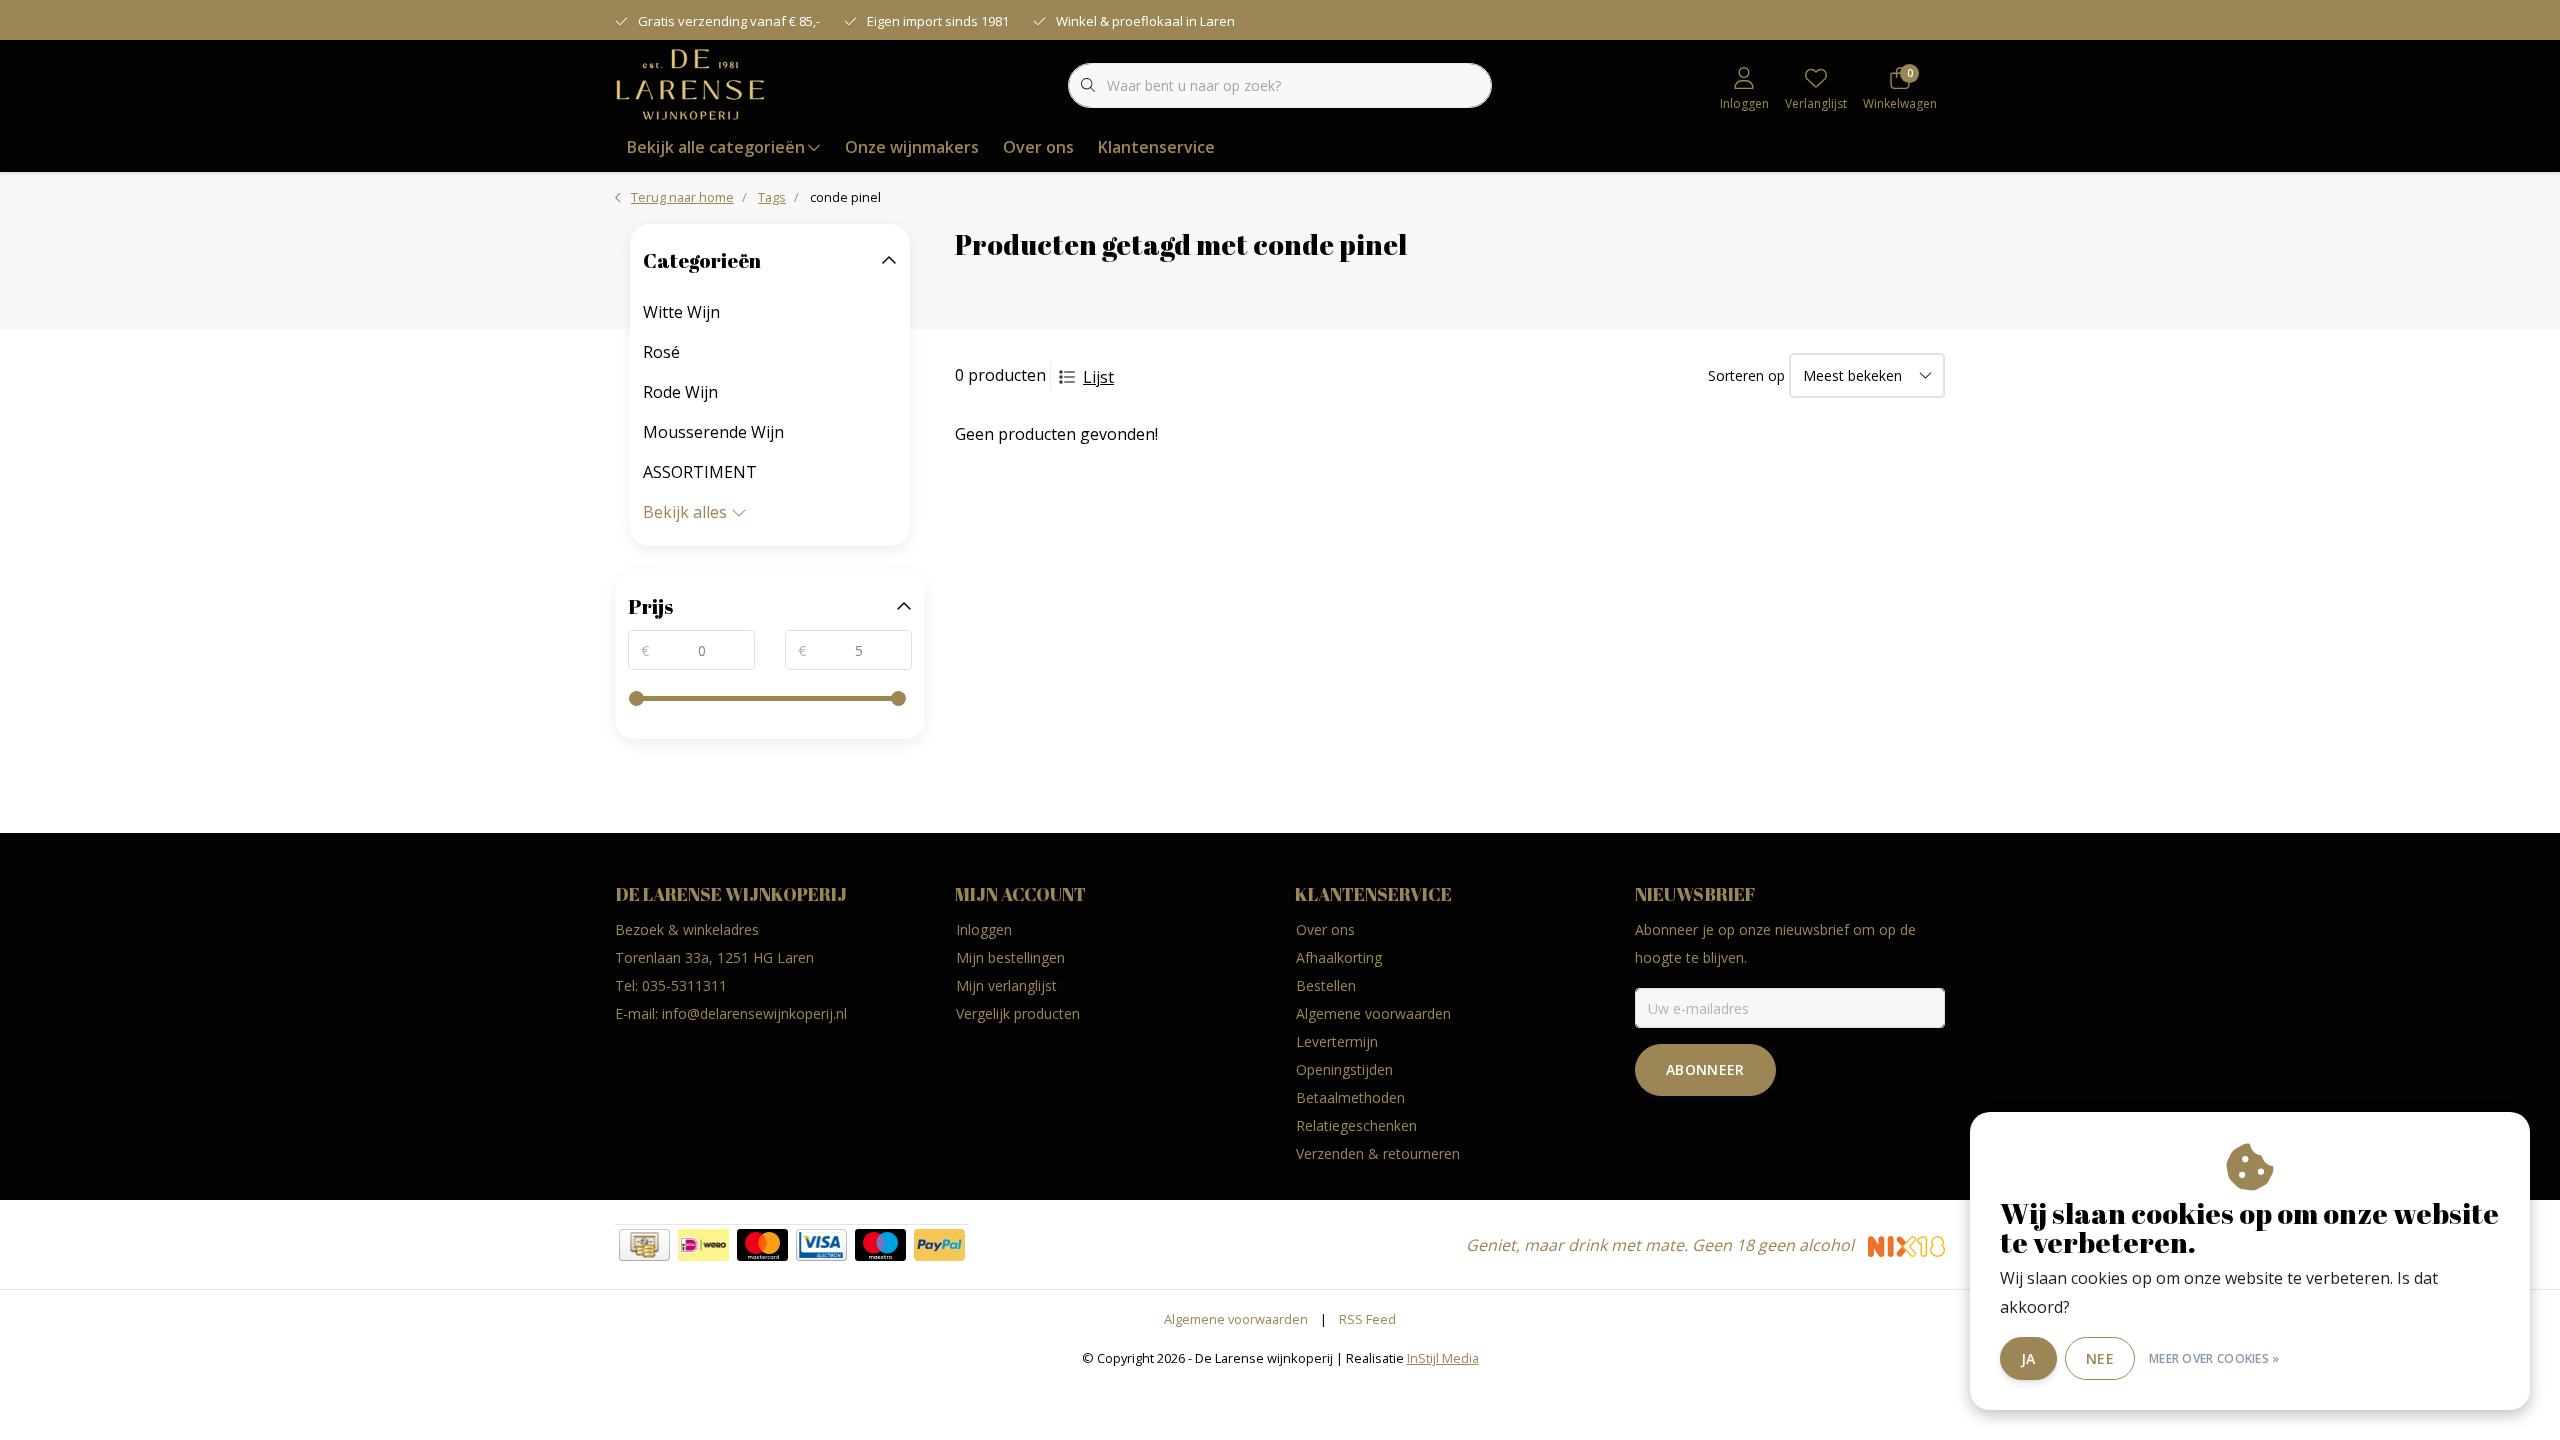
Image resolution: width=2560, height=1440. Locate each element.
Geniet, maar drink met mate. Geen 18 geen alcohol (1662, 1245)
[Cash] (644, 1245)
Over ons (1038, 147)
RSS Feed (1367, 1319)
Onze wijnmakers (912, 147)
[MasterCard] (762, 1245)
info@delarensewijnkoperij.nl (754, 1013)
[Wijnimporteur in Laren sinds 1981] (690, 84)
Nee (2100, 1358)
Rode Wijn (680, 392)
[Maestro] (880, 1245)
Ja (2028, 1358)
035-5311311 (684, 985)
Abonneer (1705, 1069)
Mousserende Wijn (713, 432)
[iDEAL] (703, 1245)
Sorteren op (1746, 375)
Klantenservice (1156, 147)
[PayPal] (939, 1245)
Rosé (661, 352)
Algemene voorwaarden (1236, 1319)
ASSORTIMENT (700, 472)
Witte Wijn (681, 312)
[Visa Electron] (821, 1245)
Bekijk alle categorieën (716, 147)
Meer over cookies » (2214, 1358)
